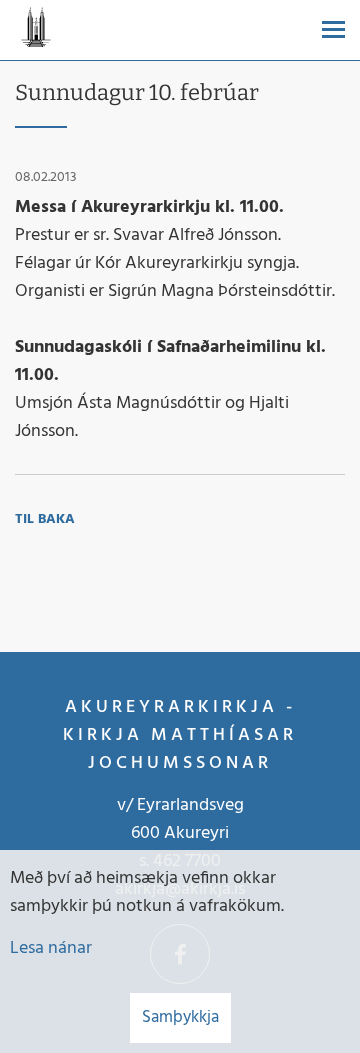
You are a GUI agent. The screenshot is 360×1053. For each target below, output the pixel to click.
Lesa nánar (51, 948)
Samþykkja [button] (180, 1017)
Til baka (45, 519)
